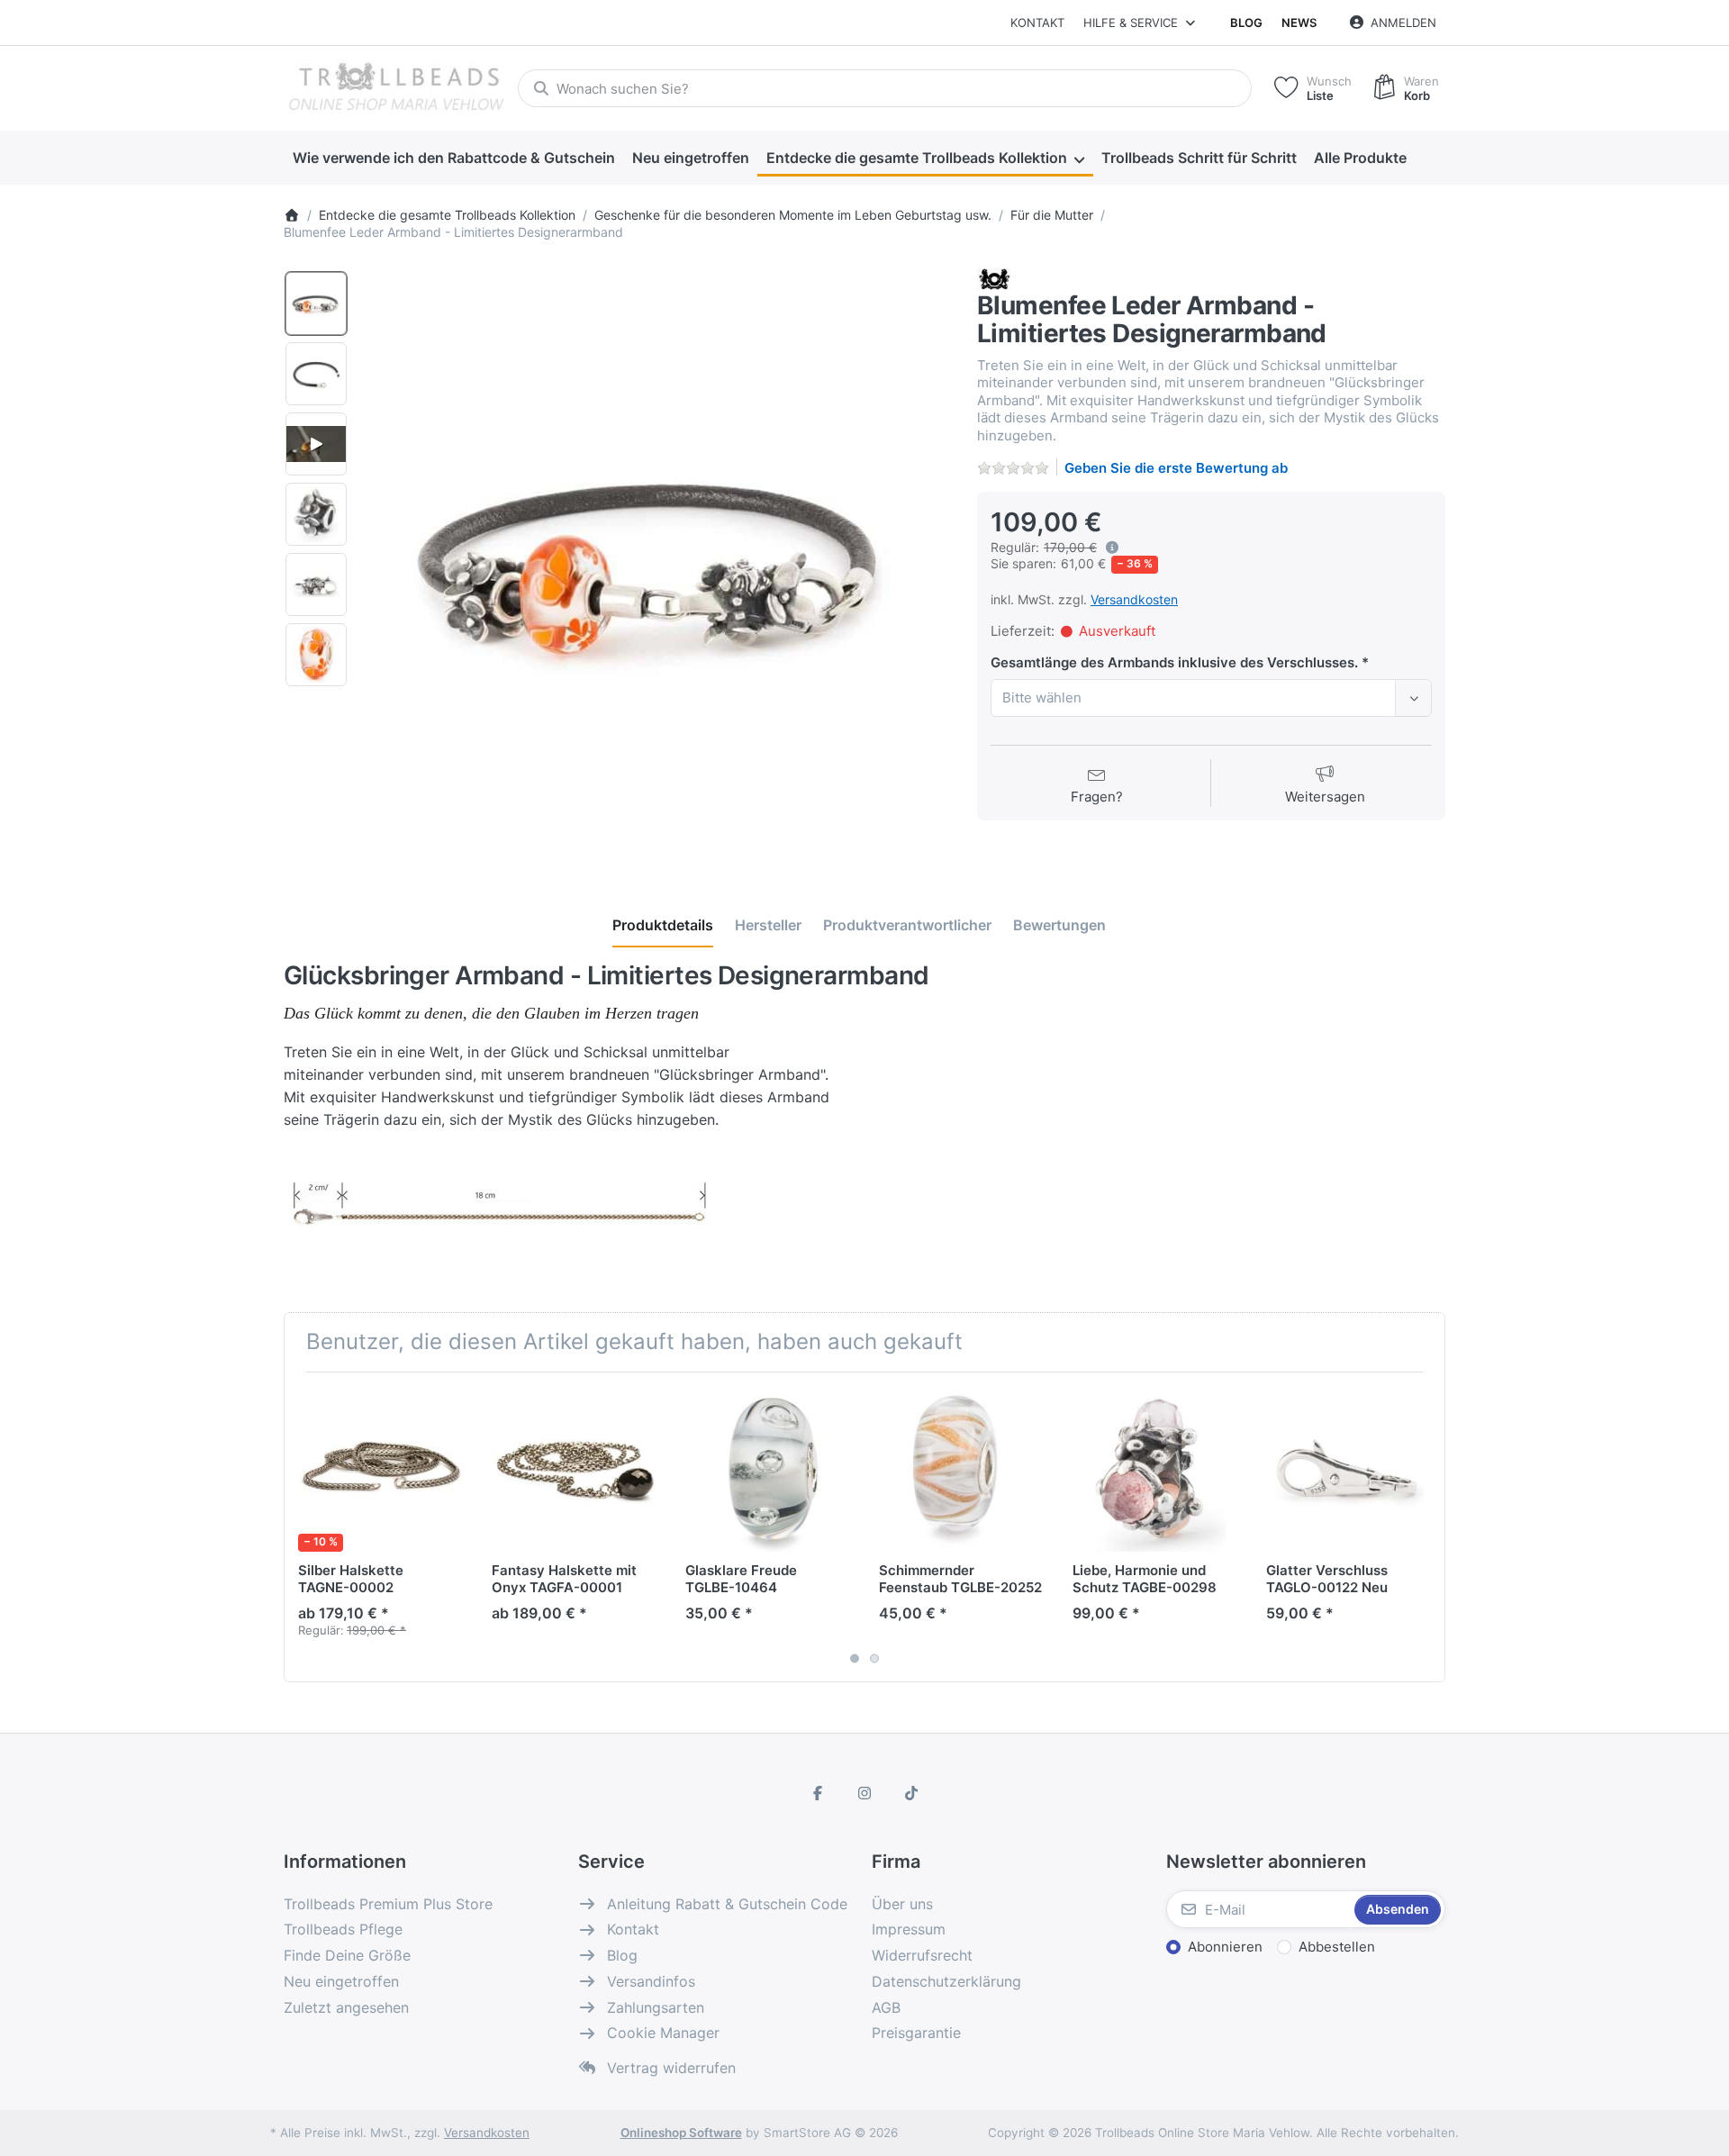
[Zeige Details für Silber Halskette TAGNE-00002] (381, 1469)
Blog (1246, 23)
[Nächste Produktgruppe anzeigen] (1425, 1527)
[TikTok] (911, 1793)
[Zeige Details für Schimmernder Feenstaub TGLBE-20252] (962, 1469)
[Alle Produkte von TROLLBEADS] (994, 278)
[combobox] (885, 88)
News (1299, 23)
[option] (316, 303)
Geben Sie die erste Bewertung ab (1176, 468)
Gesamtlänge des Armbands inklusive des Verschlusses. (1176, 662)
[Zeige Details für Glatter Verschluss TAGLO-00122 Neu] (1349, 1469)
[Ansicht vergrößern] (656, 562)
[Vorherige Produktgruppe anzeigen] (304, 1527)
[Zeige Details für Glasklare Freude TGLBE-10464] (768, 1469)
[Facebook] (819, 1793)
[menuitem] (453, 159)
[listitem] (656, 562)
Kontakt (1037, 23)
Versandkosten (1134, 599)
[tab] (663, 925)
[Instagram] (864, 1793)
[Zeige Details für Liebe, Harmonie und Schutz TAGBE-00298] (1155, 1469)
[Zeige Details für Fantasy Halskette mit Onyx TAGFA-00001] (575, 1469)
